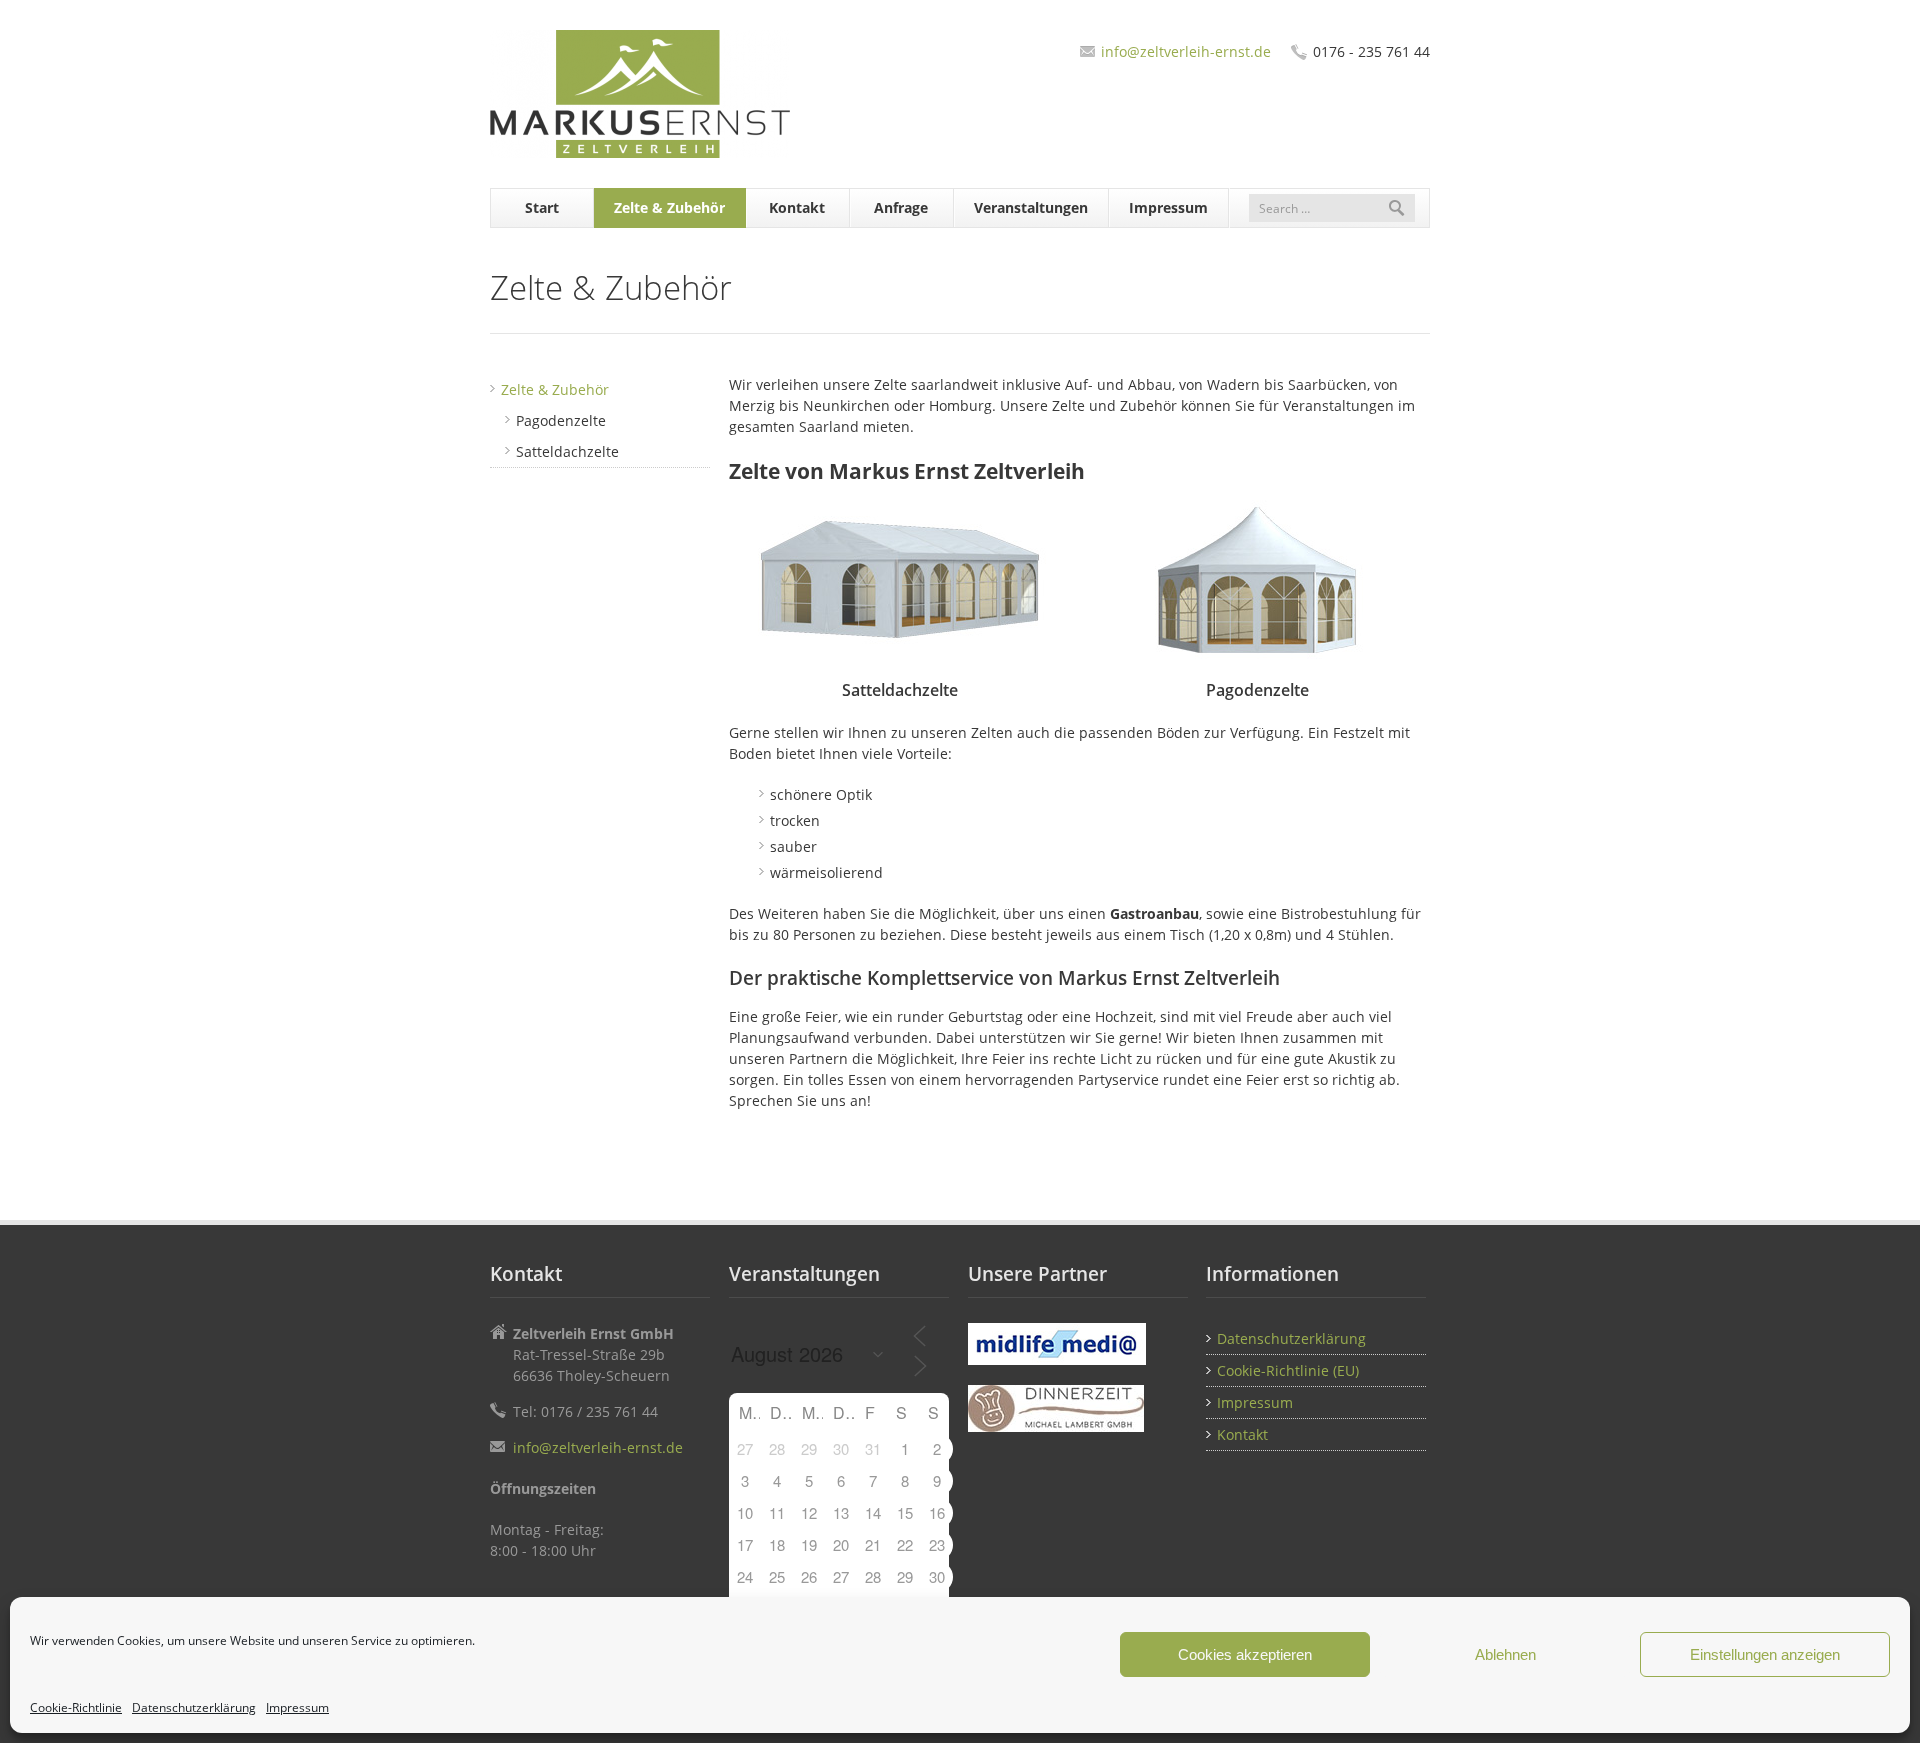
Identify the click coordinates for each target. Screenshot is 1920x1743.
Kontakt (797, 207)
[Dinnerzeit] (1078, 1408)
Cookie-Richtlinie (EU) (1288, 1370)
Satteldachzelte (567, 451)
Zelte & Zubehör (669, 207)
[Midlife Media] (1078, 1344)
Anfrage (901, 207)
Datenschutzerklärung (194, 1707)
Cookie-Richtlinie (76, 1707)
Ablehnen (1505, 1654)
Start (542, 207)
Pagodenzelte (561, 420)
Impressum (297, 1707)
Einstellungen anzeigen (1765, 1654)
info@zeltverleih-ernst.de (1186, 51)
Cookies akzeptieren (1245, 1654)
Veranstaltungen (1031, 207)
